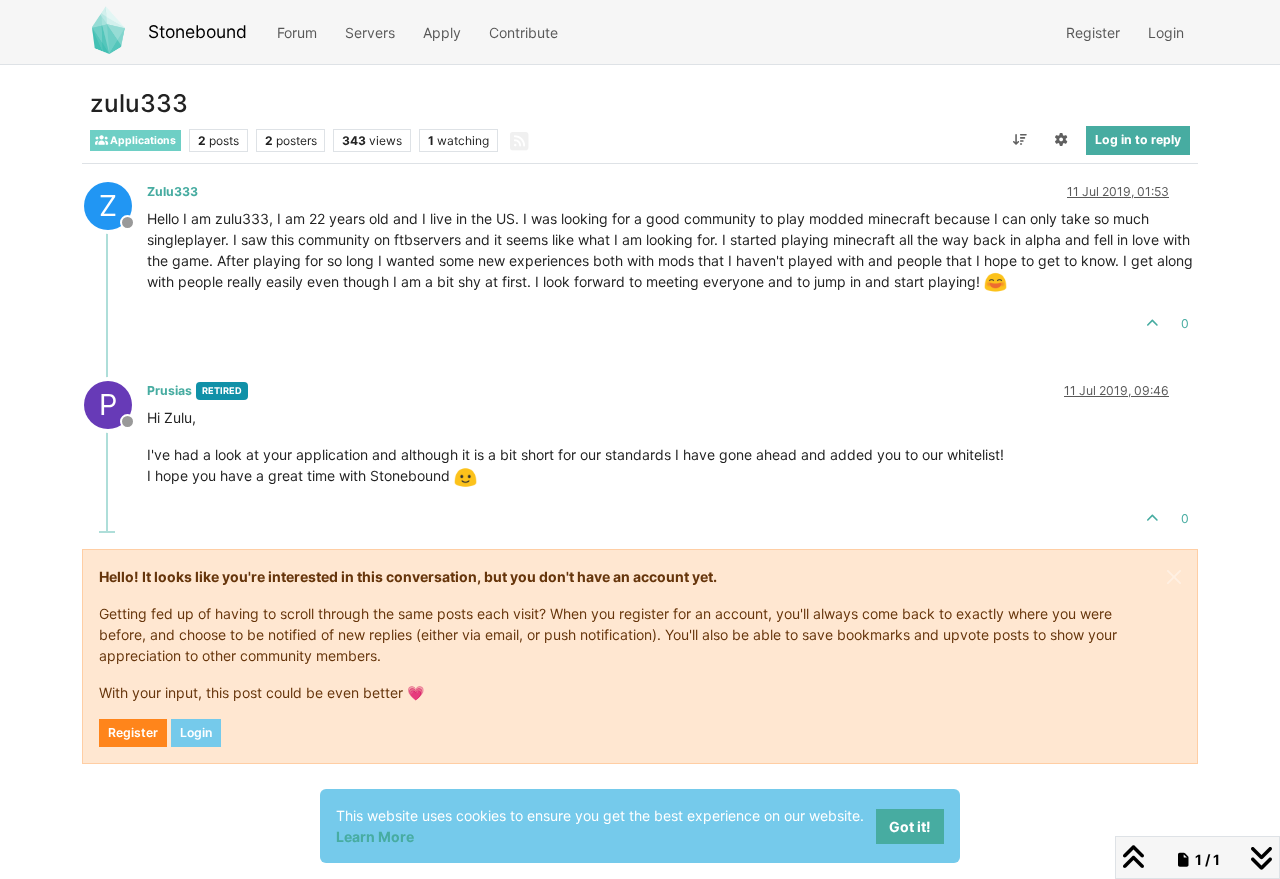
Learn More (375, 836)
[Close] (1174, 577)
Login (196, 732)
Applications (142, 140)
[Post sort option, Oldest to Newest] (1019, 140)
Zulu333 (172, 191)
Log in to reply (1138, 139)
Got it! (910, 826)
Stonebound (197, 31)
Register (133, 732)
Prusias (169, 390)
